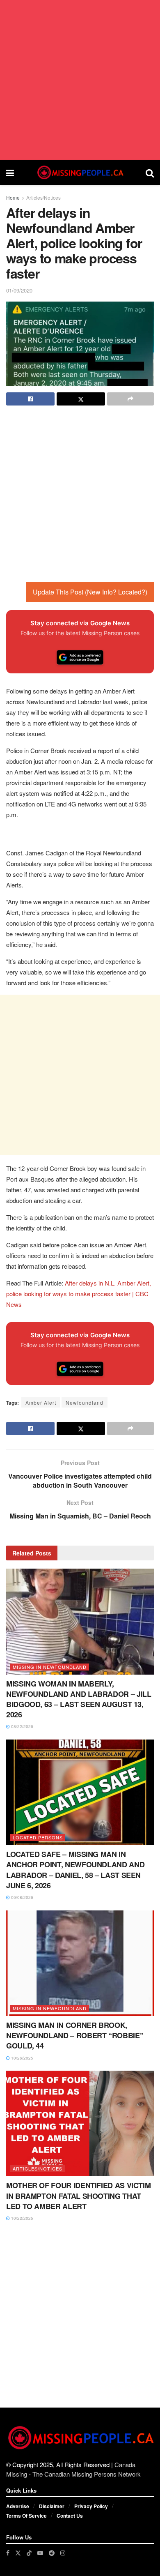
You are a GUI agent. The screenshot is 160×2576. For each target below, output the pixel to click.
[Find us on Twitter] (18, 2553)
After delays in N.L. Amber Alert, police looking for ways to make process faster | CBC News (79, 1294)
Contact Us (70, 2516)
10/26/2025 (22, 2058)
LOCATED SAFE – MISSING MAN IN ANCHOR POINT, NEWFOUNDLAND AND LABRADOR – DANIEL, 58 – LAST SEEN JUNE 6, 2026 (75, 1870)
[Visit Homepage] (80, 173)
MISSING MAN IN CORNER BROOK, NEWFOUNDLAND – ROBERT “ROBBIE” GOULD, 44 (75, 2035)
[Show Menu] (10, 173)
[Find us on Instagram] (63, 2553)
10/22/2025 (22, 2218)
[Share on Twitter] (81, 399)
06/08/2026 (22, 1897)
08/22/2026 (22, 1726)
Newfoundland (85, 1402)
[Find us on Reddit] (52, 2553)
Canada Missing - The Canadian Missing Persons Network (73, 2469)
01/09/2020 (19, 290)
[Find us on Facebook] (8, 2553)
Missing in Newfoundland (50, 1667)
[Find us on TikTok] (29, 2553)
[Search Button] (150, 173)
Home (13, 197)
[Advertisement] (80, 80)
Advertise (18, 2506)
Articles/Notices (43, 197)
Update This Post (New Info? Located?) (90, 592)
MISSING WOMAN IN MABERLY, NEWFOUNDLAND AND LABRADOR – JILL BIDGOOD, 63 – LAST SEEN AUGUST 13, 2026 (79, 1699)
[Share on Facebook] (30, 399)
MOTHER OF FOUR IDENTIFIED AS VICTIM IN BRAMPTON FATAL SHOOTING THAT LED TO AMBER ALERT (78, 2196)
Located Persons (38, 1837)
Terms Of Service (26, 2516)
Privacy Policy (91, 2506)
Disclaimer (52, 2506)
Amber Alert (41, 1402)
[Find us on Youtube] (40, 2553)
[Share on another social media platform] (130, 399)
